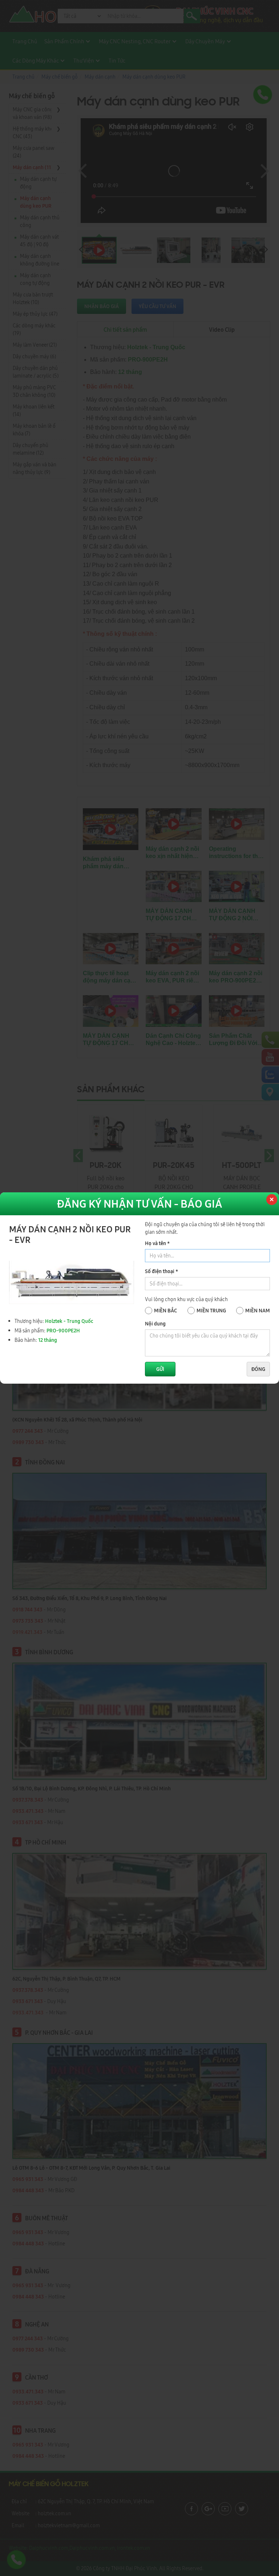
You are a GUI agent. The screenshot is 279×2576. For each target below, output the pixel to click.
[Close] (271, 1200)
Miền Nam (258, 1311)
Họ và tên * (157, 1243)
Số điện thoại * (161, 1271)
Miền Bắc (165, 1311)
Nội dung (155, 1324)
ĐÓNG (258, 1369)
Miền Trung (211, 1311)
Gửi (160, 1369)
